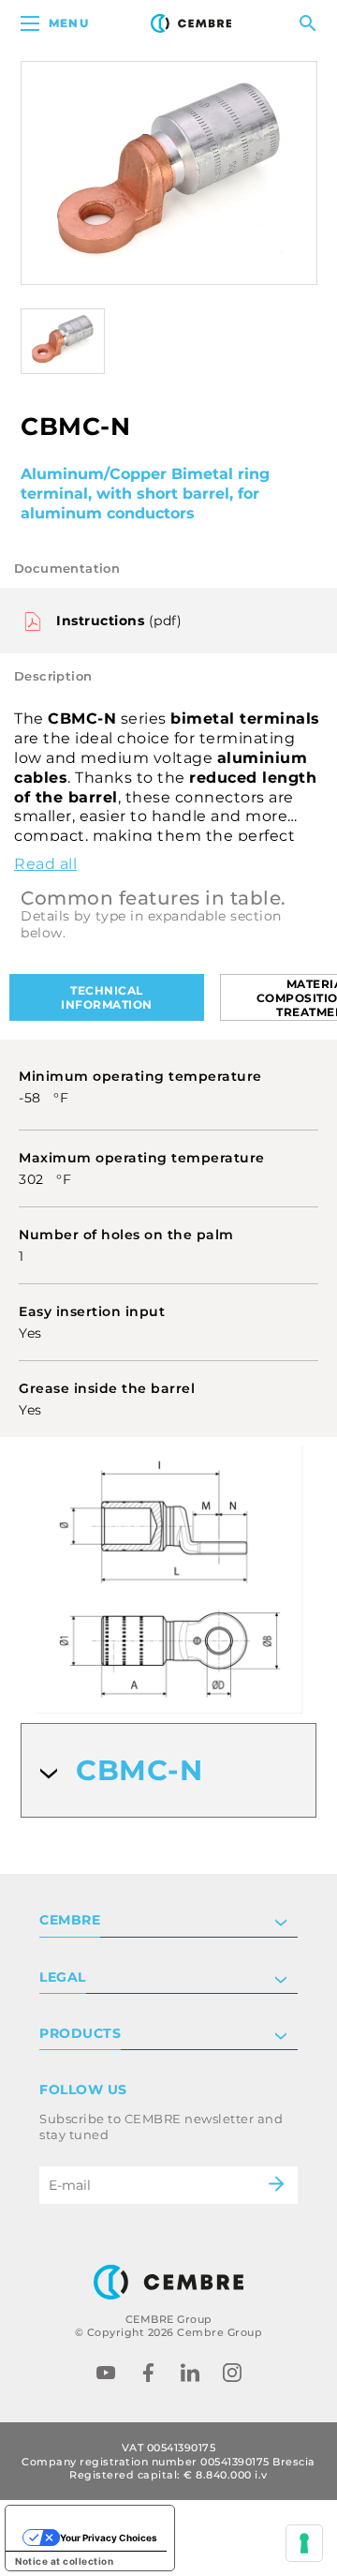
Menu (69, 23)
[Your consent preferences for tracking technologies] (304, 2543)
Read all (45, 864)
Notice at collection (64, 2561)
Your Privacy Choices (109, 2538)
